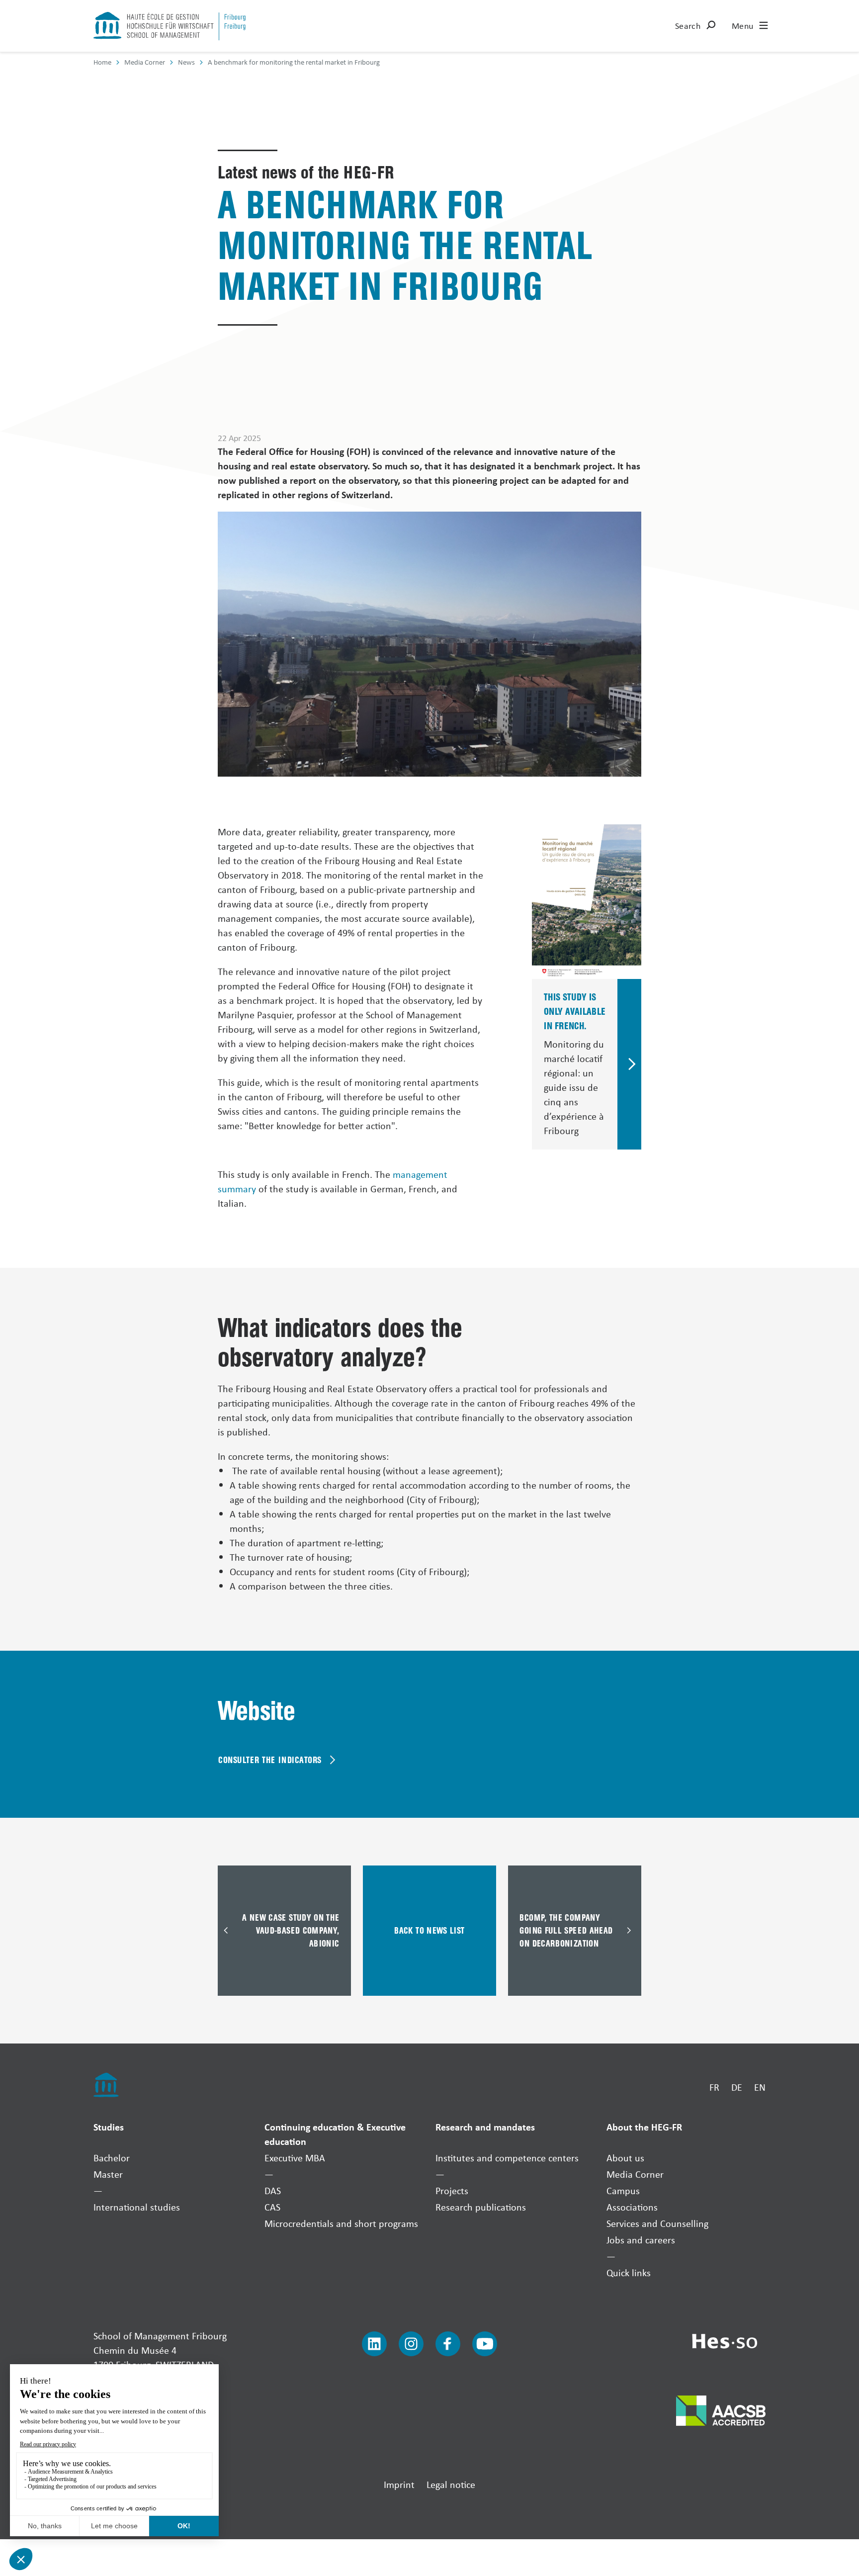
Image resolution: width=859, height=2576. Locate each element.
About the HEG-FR (644, 2127)
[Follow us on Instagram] (411, 2344)
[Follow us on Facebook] (448, 2344)
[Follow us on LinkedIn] (374, 2344)
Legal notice (451, 2484)
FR (714, 2087)
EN (760, 2087)
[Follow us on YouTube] (485, 2344)
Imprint (399, 2484)
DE (737, 2087)
